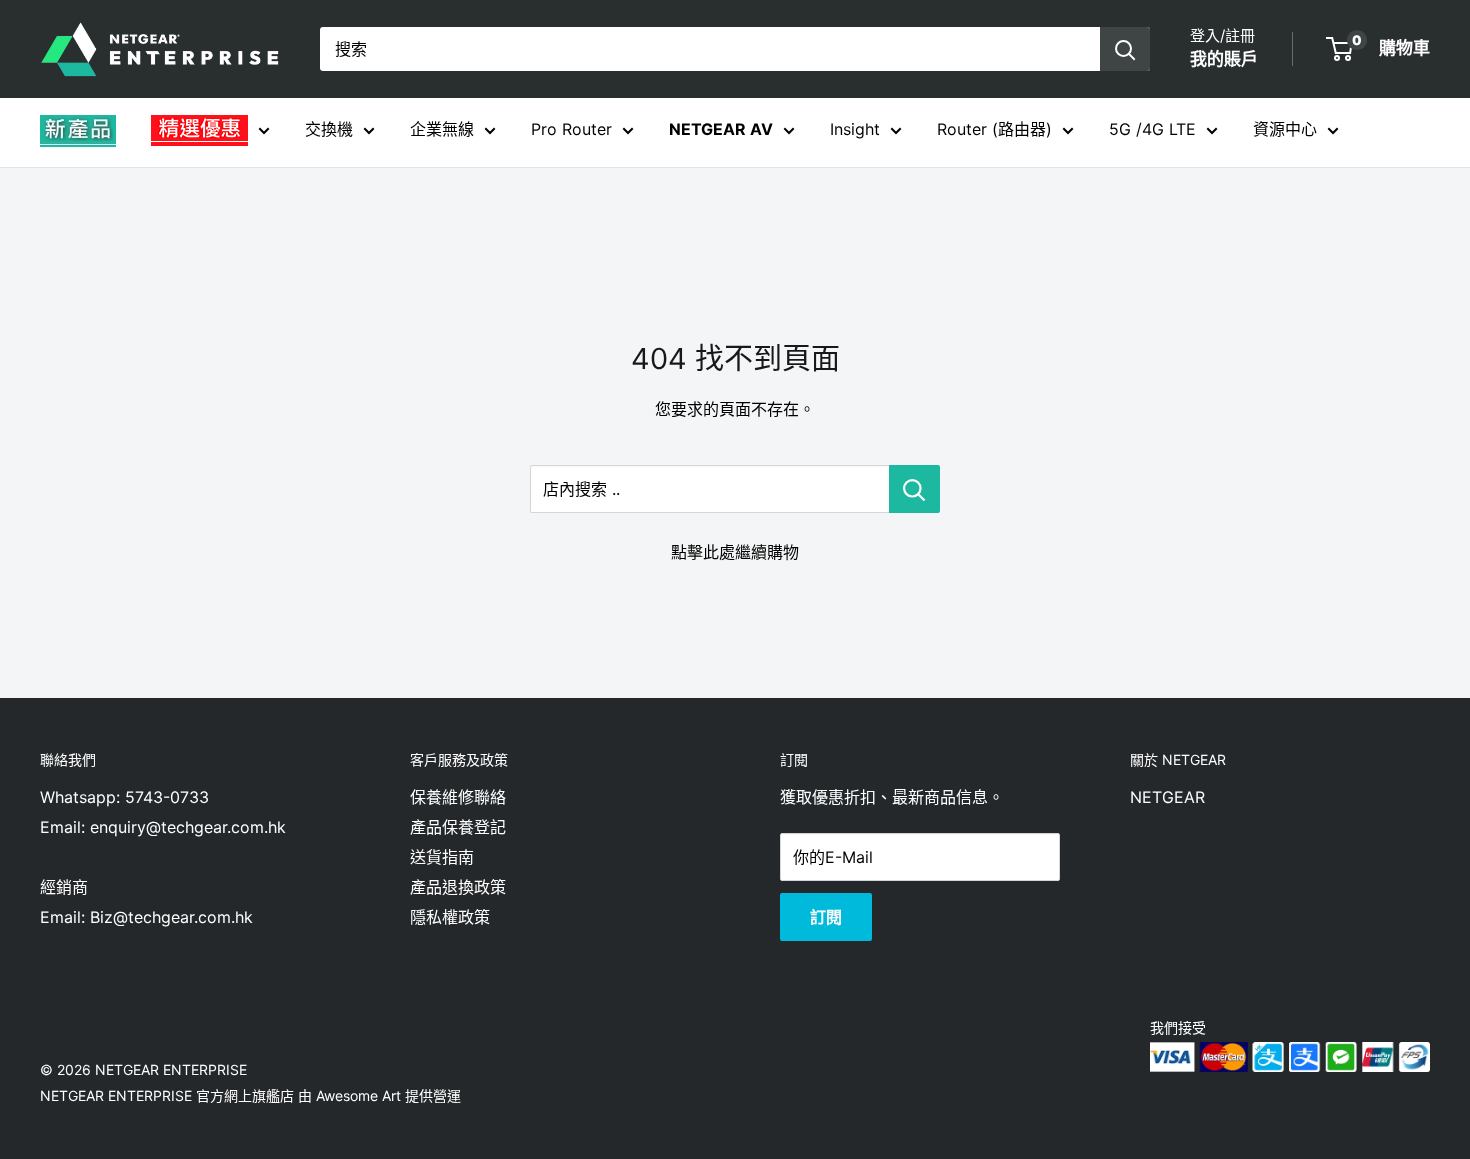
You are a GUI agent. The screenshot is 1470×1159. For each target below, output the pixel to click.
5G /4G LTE (1152, 129)
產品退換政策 (458, 887)
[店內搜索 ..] (914, 489)
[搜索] (1125, 49)
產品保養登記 (458, 827)
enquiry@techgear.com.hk (188, 827)
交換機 (329, 129)
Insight (855, 129)
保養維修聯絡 (458, 797)
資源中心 (1285, 129)
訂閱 (826, 917)
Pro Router (571, 129)
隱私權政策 (450, 917)
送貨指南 (442, 857)
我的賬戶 (1224, 59)
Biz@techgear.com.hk (171, 917)
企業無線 (442, 129)
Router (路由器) (994, 129)
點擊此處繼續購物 (735, 552)
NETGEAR (1167, 797)
